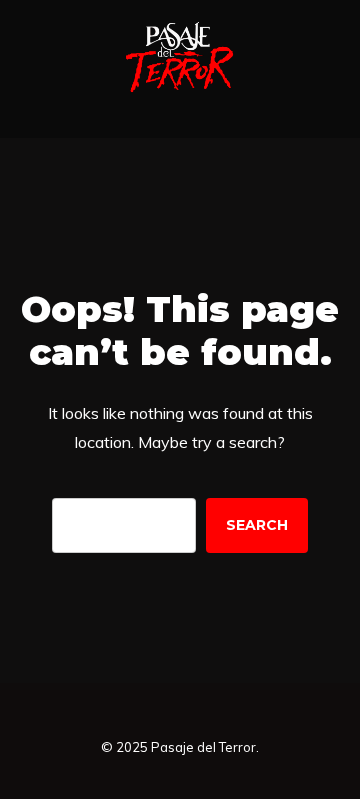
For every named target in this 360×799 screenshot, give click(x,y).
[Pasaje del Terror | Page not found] (180, 91)
